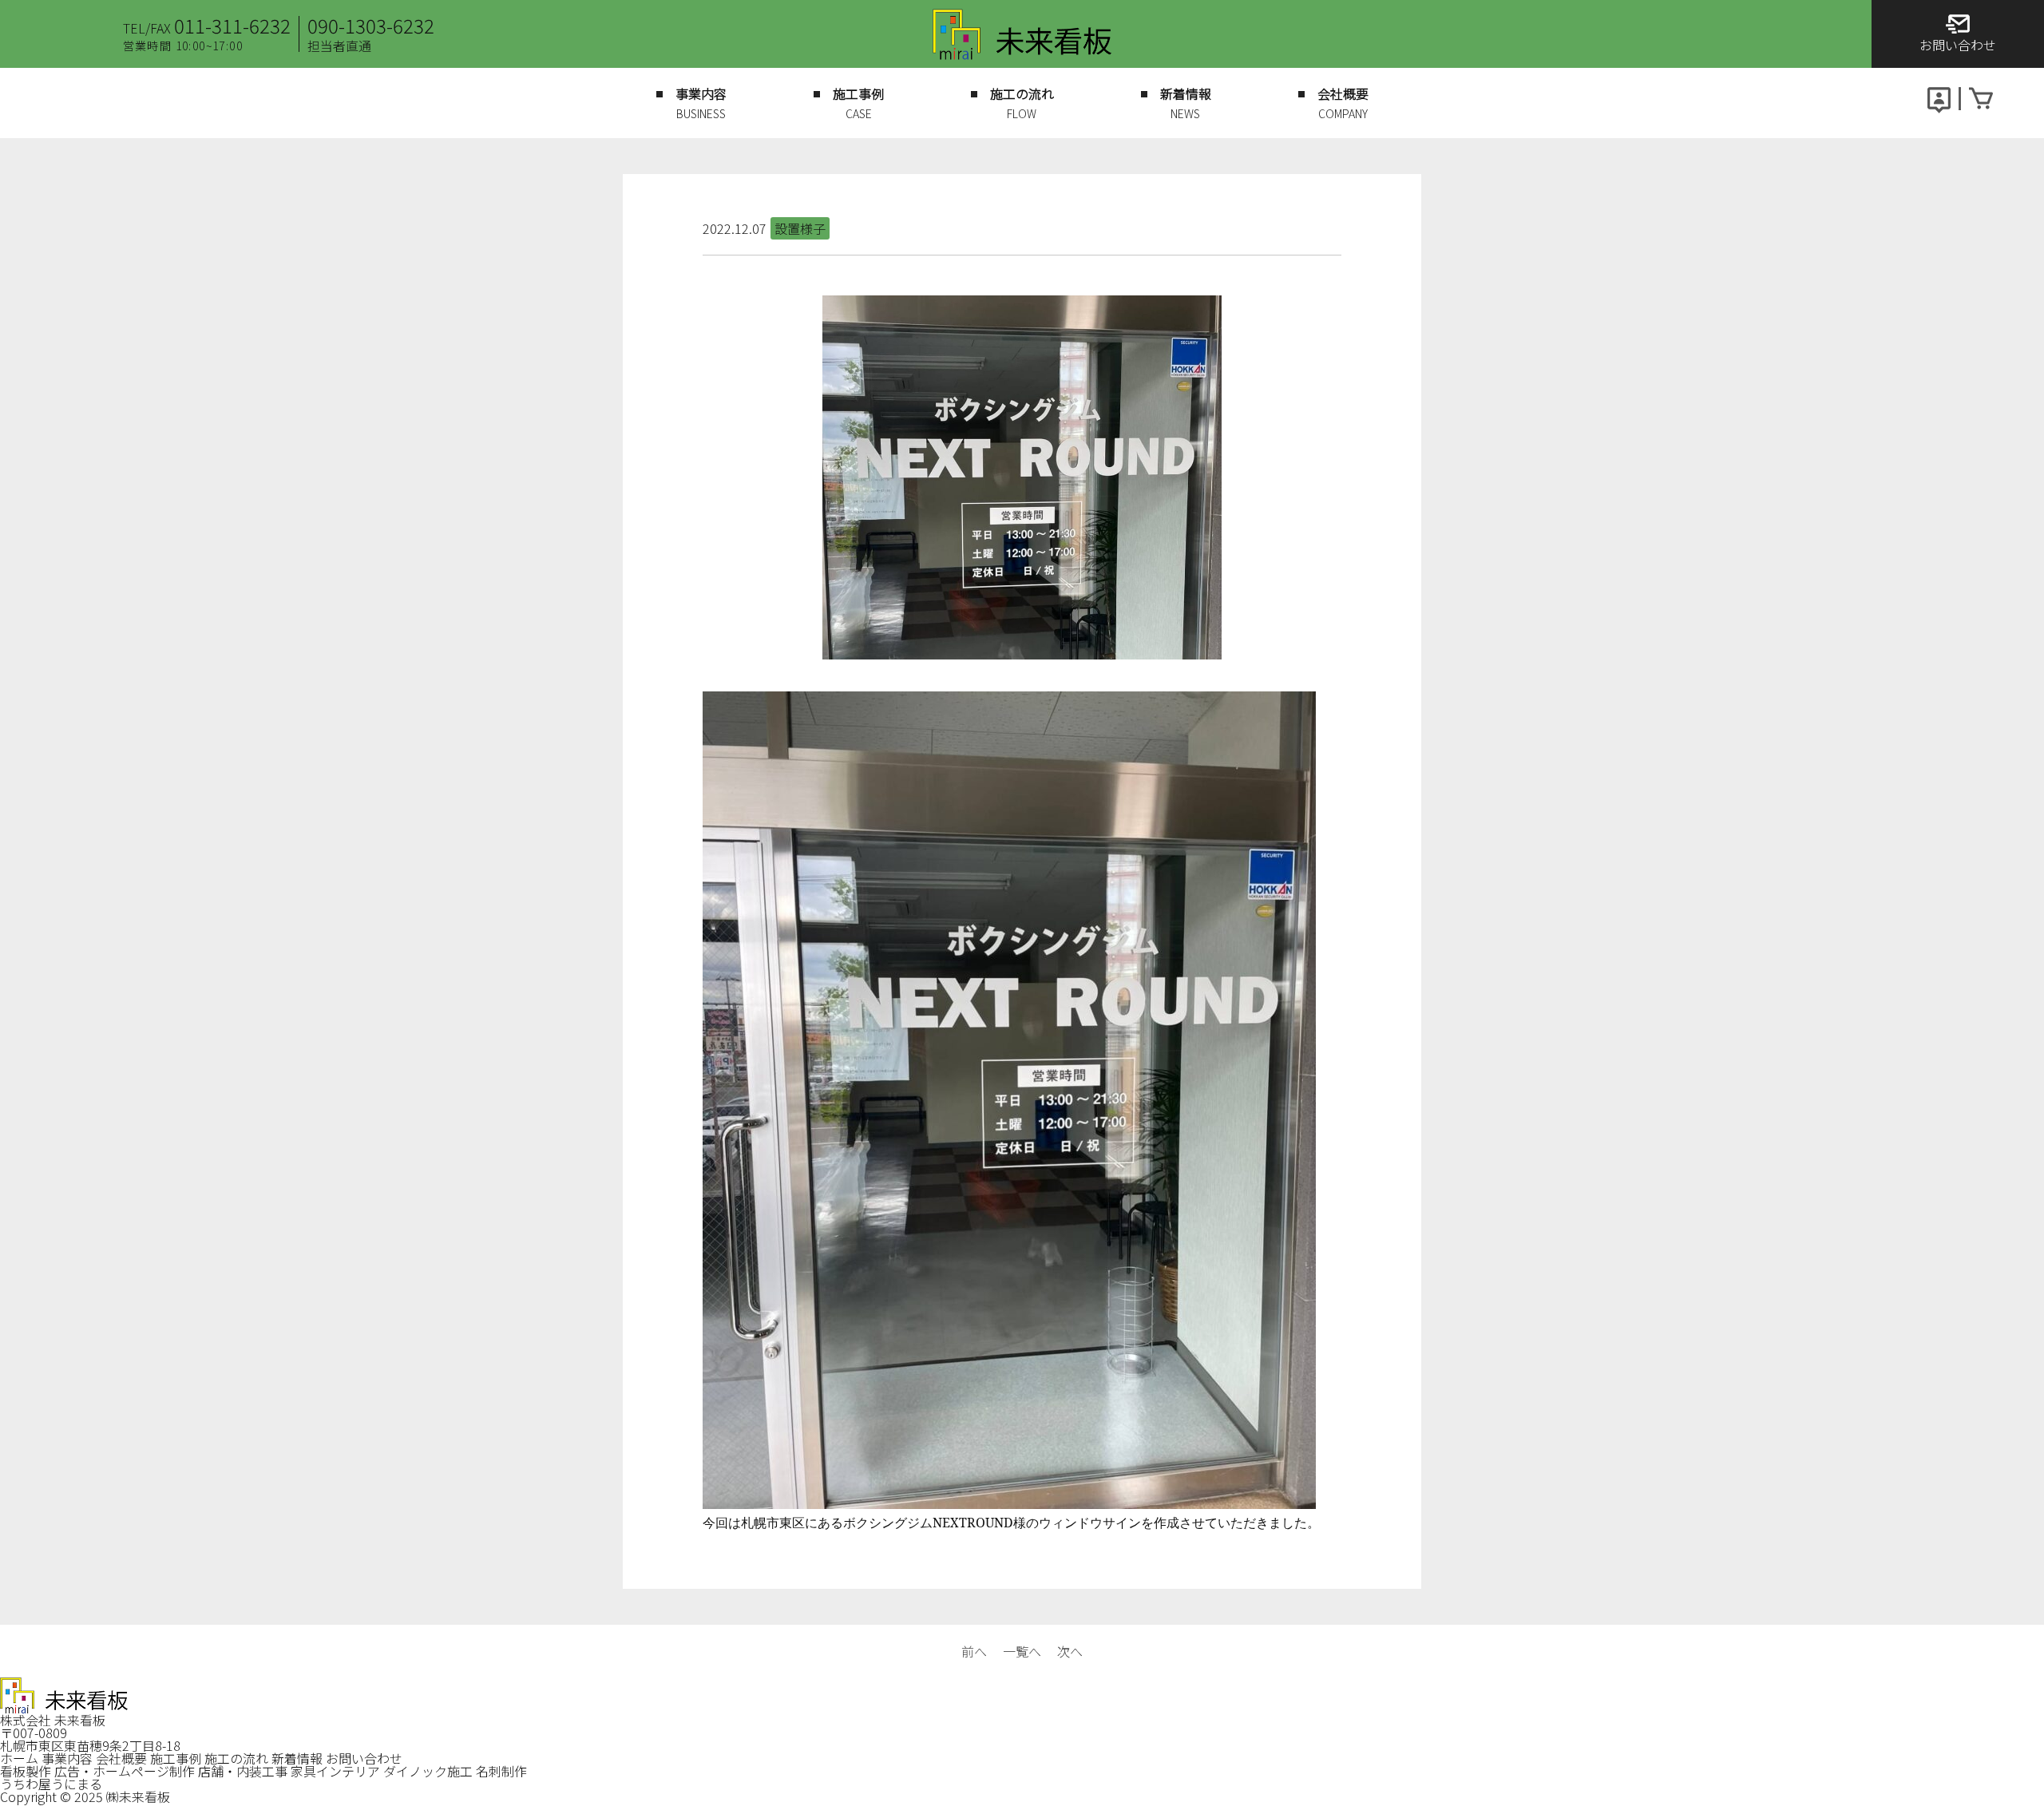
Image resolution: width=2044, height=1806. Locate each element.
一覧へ (1022, 1651)
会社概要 (121, 1758)
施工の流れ (236, 1758)
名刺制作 (501, 1771)
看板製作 (26, 1771)
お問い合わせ (364, 1758)
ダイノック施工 (428, 1771)
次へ (1070, 1651)
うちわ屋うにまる (51, 1784)
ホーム (19, 1758)
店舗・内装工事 (243, 1771)
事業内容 (67, 1758)
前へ (974, 1651)
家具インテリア (335, 1771)
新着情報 (297, 1758)
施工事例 (176, 1758)
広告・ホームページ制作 (125, 1771)
